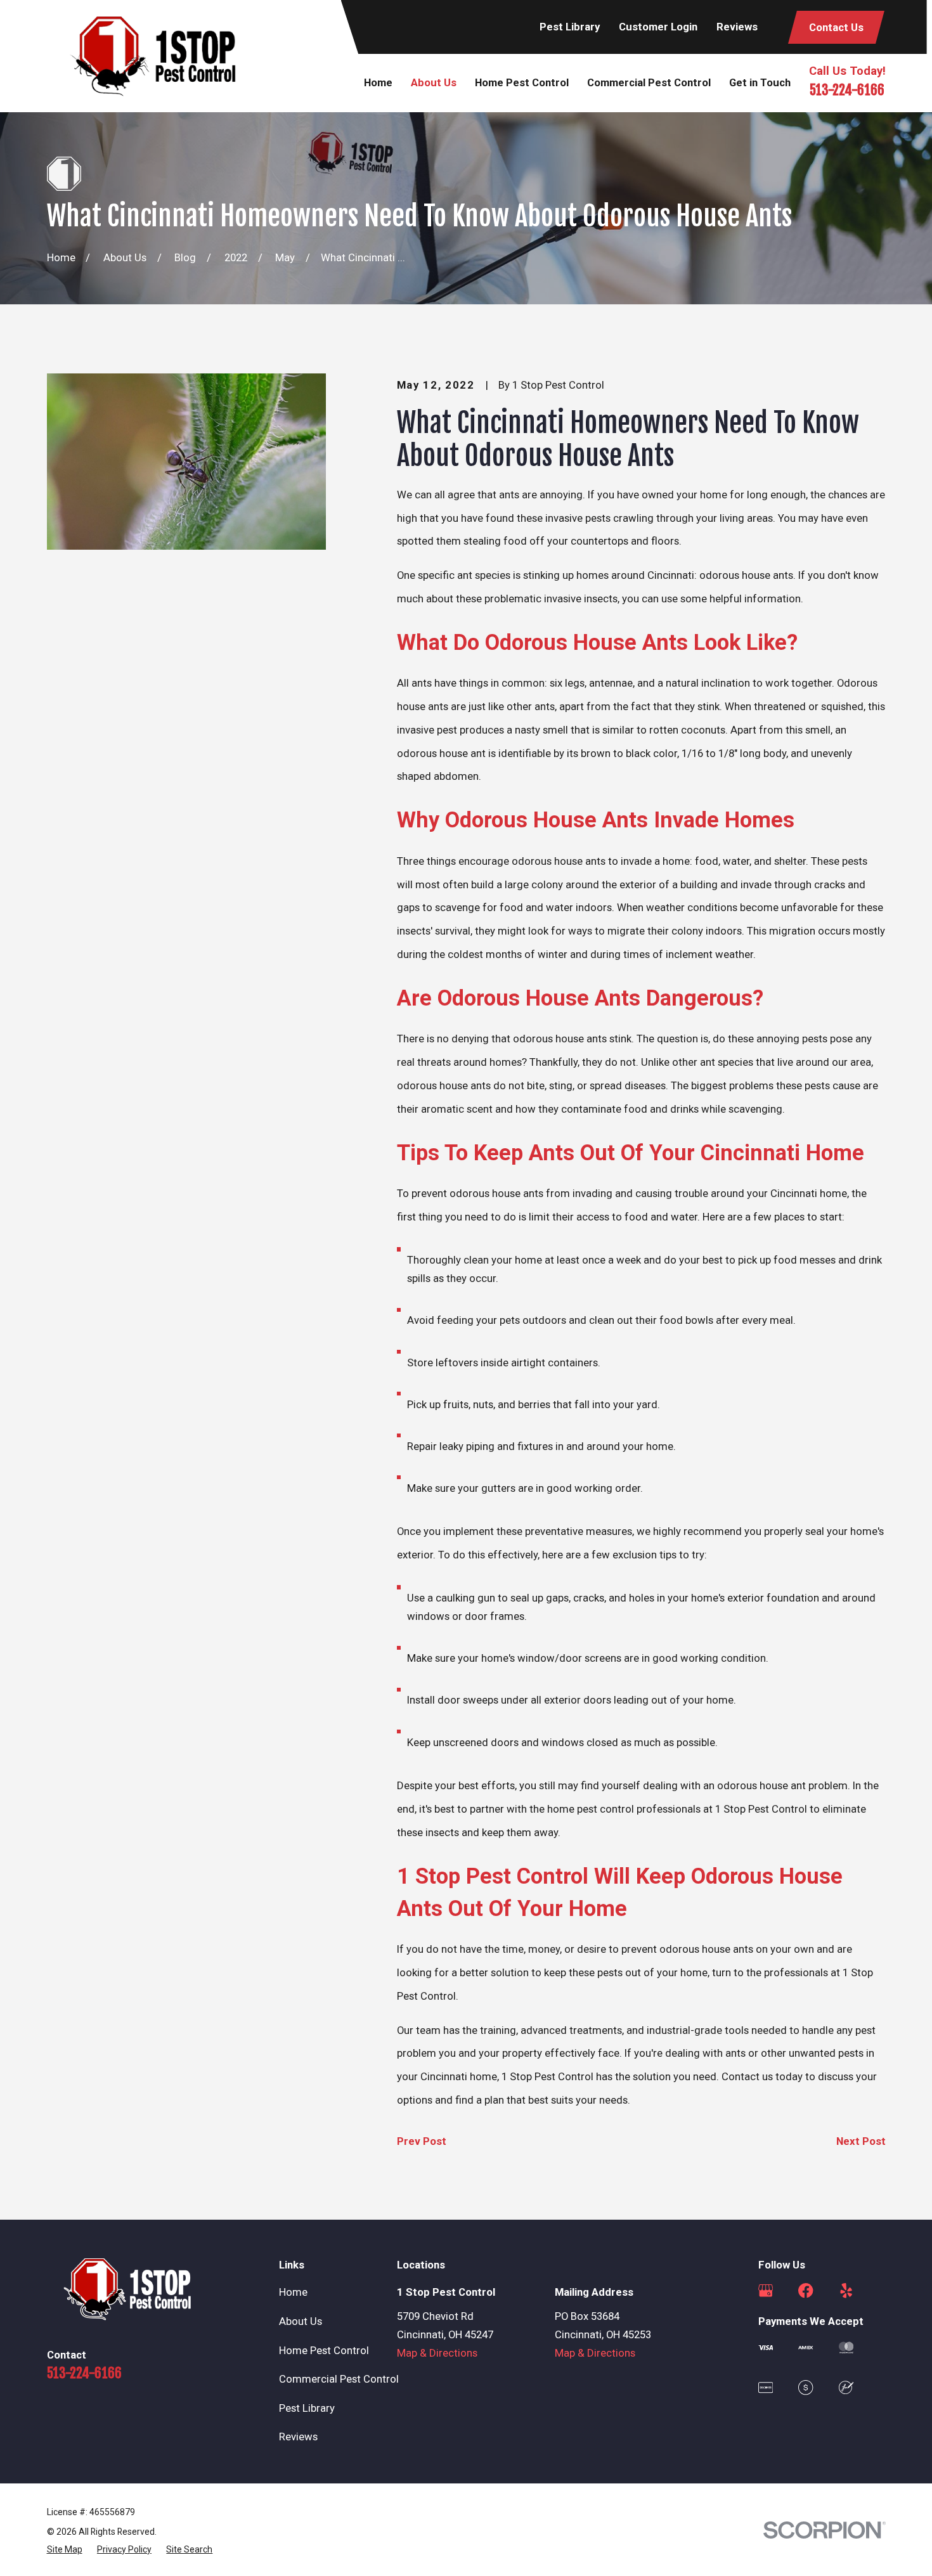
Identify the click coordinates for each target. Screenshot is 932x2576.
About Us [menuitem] (434, 82)
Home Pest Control (324, 2350)
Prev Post (422, 2141)
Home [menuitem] (378, 82)
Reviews (737, 27)
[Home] (153, 56)
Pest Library (570, 27)
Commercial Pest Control (339, 2379)
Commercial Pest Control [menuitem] (649, 82)
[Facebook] (806, 2290)
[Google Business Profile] (766, 2290)
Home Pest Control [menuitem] (522, 82)
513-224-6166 (847, 90)
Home (293, 2292)
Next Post (861, 2141)
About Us (301, 2321)
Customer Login (658, 27)
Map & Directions (437, 2353)
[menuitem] (65, 2549)
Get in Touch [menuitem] (760, 82)
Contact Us (836, 27)
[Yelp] (846, 2290)
